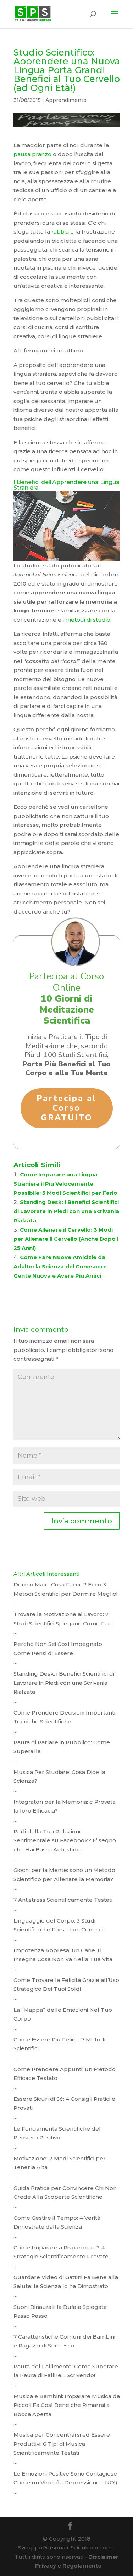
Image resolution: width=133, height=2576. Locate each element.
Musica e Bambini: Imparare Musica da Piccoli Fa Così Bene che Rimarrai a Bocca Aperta (67, 2405)
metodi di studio (88, 620)
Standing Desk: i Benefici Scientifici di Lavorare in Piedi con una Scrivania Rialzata (66, 1211)
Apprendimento (66, 100)
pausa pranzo (32, 154)
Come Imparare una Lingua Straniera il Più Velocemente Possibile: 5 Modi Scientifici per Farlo (65, 1184)
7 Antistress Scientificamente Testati (63, 1900)
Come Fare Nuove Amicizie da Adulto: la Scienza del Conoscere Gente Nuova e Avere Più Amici (60, 1266)
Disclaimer (103, 2557)
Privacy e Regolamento (68, 2566)
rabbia (60, 232)
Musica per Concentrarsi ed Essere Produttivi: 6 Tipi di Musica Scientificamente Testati (62, 2444)
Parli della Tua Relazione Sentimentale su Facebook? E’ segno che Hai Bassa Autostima (65, 1840)
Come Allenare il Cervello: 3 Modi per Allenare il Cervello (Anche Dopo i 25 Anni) (66, 1239)
